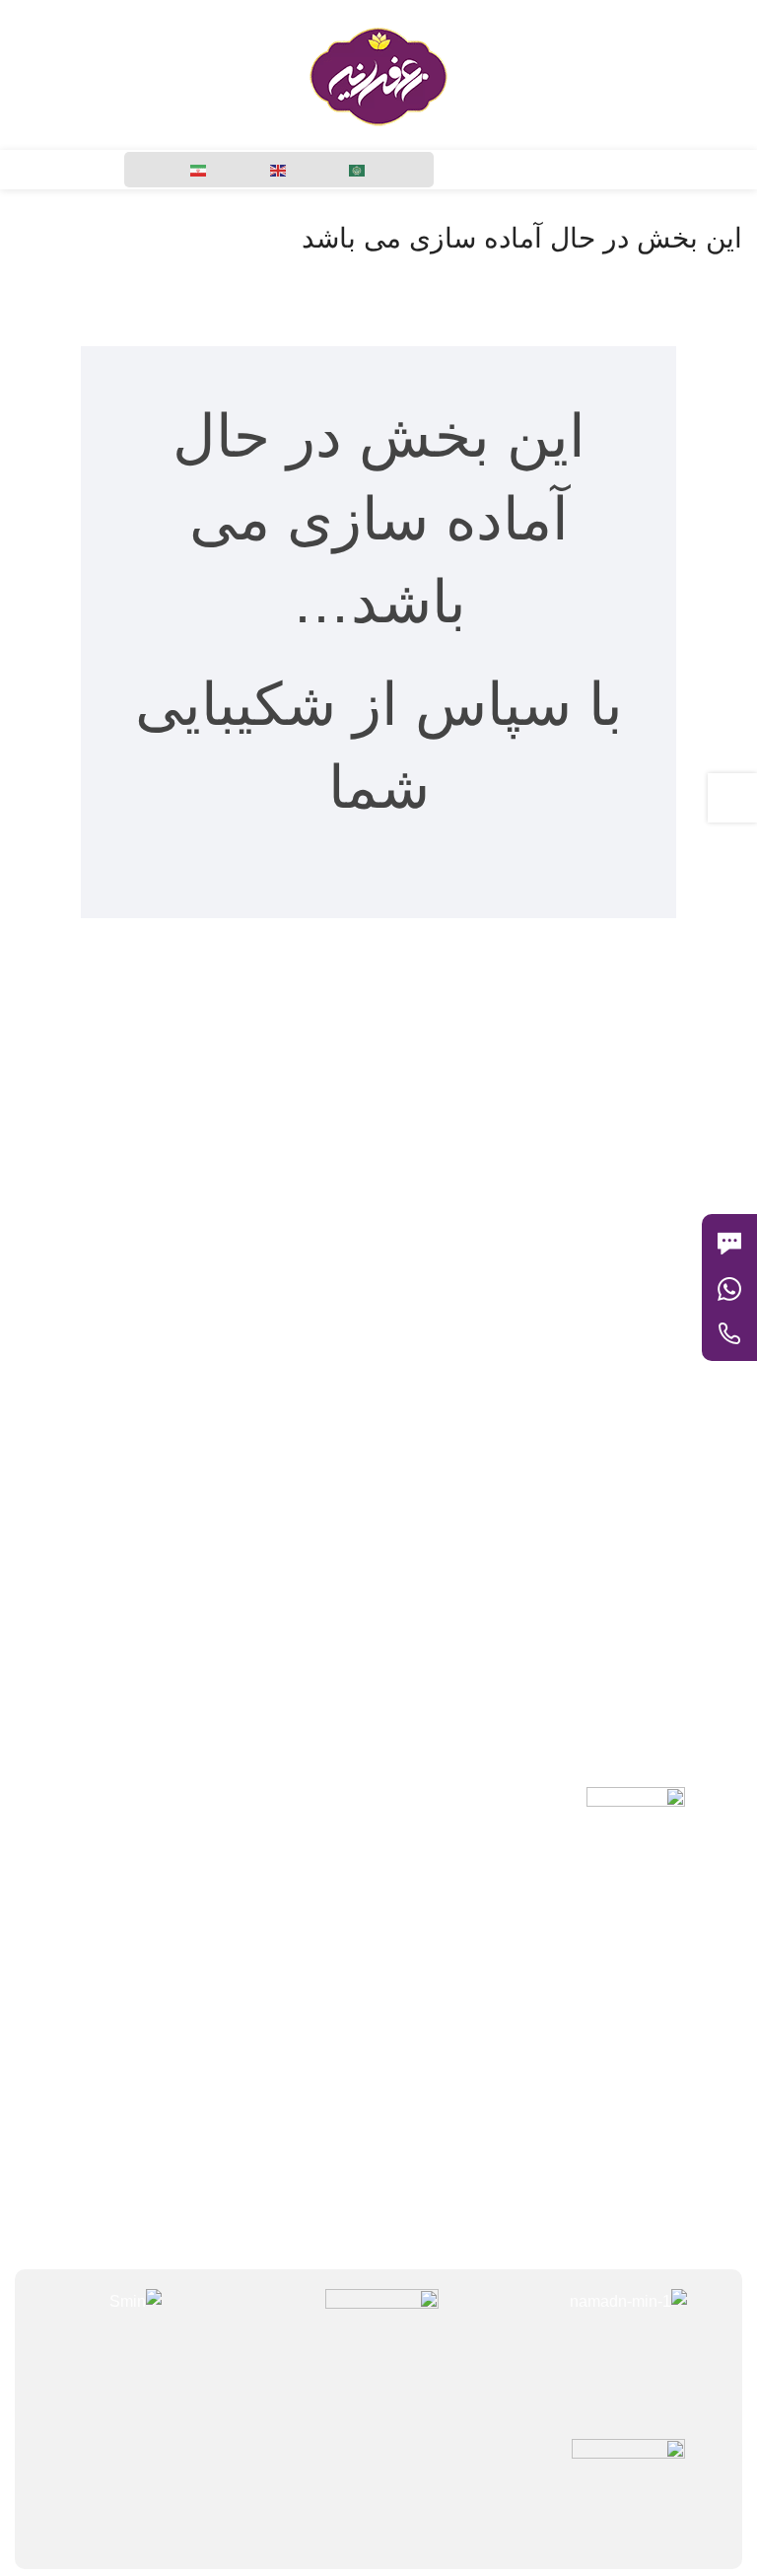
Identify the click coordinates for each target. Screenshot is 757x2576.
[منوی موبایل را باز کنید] (734, 75)
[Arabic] (358, 170)
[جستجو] (103, 75)
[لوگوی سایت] (378, 73)
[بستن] (712, 1189)
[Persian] (199, 170)
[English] (279, 170)
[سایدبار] (732, 798)
